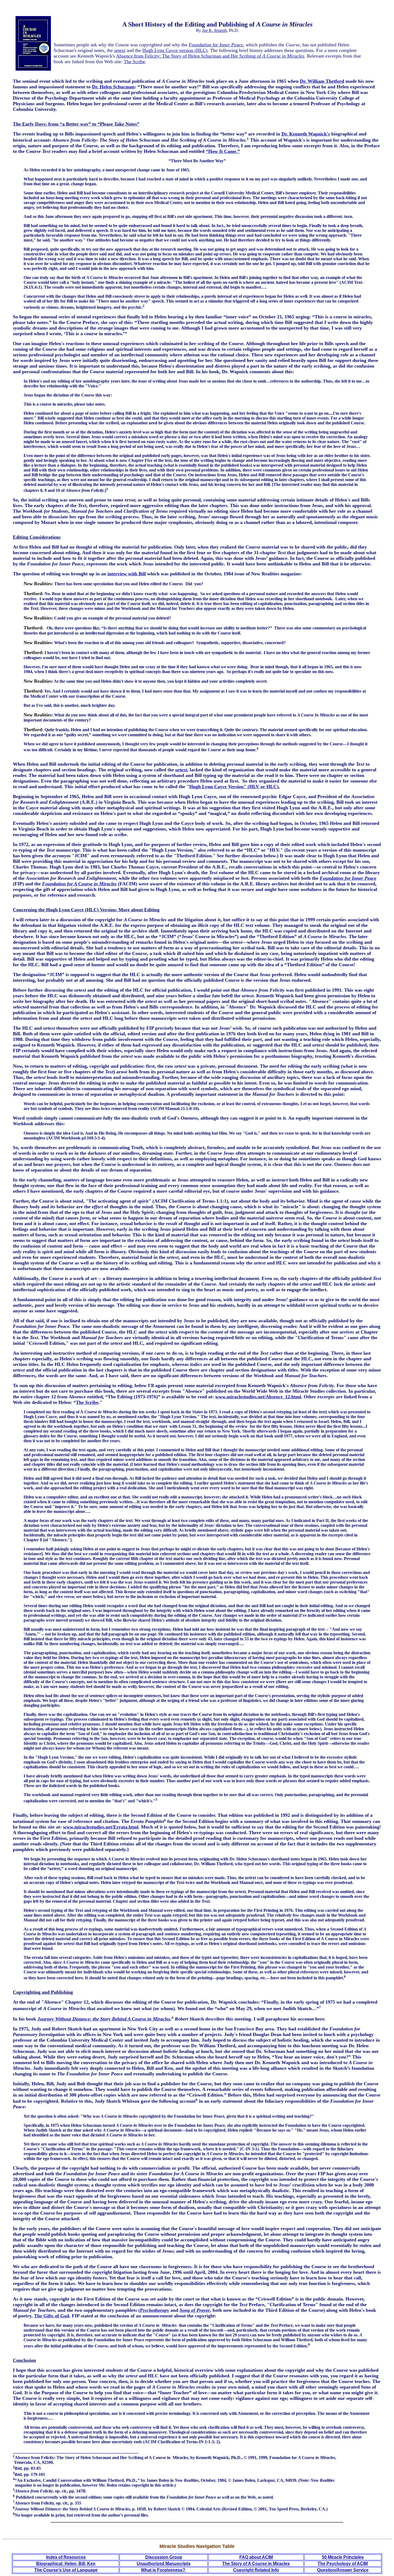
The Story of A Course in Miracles (256, 2564)
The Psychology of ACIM (343, 2564)
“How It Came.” (223, 151)
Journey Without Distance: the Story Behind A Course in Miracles (104, 2019)
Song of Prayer (195, 2310)
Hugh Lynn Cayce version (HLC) (175, 50)
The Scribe (134, 62)
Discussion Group (164, 2557)
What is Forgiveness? (164, 2570)
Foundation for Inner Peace (216, 45)
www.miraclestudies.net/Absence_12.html (258, 1397)
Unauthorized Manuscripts (164, 2564)
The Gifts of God (52, 2316)
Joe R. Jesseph (214, 30)
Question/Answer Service (343, 2570)
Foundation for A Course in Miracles (79, 884)
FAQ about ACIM (256, 2557)
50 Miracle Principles (343, 2557)
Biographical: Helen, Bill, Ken (66, 2564)
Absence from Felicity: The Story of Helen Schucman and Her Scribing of (210, 56)
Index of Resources (66, 2557)
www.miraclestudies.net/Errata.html (101, 1827)
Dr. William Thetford (322, 81)
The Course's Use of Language (66, 2570)
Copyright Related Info (256, 2570)
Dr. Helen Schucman (113, 87)
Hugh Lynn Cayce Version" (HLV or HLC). (235, 787)
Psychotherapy (155, 2310)
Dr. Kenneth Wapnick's (306, 134)
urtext (120, 50)
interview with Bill (127, 574)
